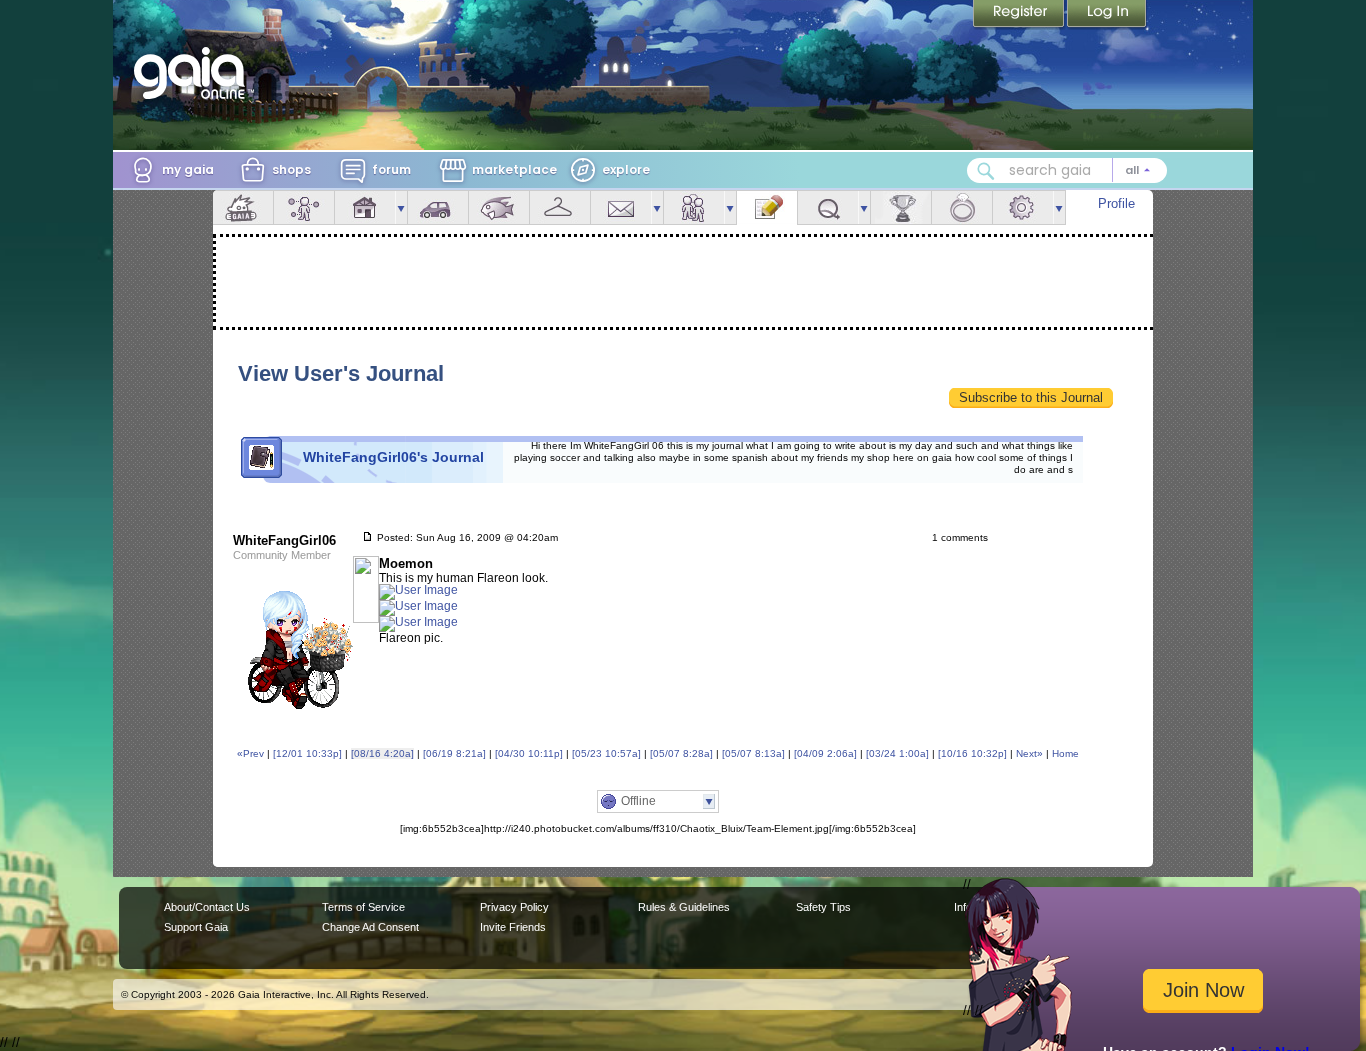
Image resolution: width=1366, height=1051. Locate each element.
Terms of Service (363, 907)
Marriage (962, 207)
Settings (1023, 207)
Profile (1116, 203)
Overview (243, 207)
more (401, 207)
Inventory (560, 207)
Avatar (304, 207)
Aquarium (499, 207)
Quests (828, 207)
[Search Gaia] (986, 171)
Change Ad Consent (370, 927)
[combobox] (1067, 170)
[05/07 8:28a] (681, 753)
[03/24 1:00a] (897, 753)
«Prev (250, 753)
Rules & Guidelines (684, 907)
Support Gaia (196, 927)
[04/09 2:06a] (825, 753)
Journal (767, 207)
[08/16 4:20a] (382, 753)
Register (1020, 15)
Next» (1029, 753)
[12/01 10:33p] (307, 753)
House (365, 207)
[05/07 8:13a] (753, 753)
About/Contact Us (207, 907)
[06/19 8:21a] (454, 753)
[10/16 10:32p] (972, 753)
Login (1107, 15)
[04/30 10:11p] (529, 753)
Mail (621, 207)
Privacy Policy (514, 907)
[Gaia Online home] (194, 73)
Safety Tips (823, 907)
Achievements (901, 207)
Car (438, 207)
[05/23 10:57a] (606, 753)
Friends (694, 207)
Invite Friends (513, 927)
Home (1065, 753)
